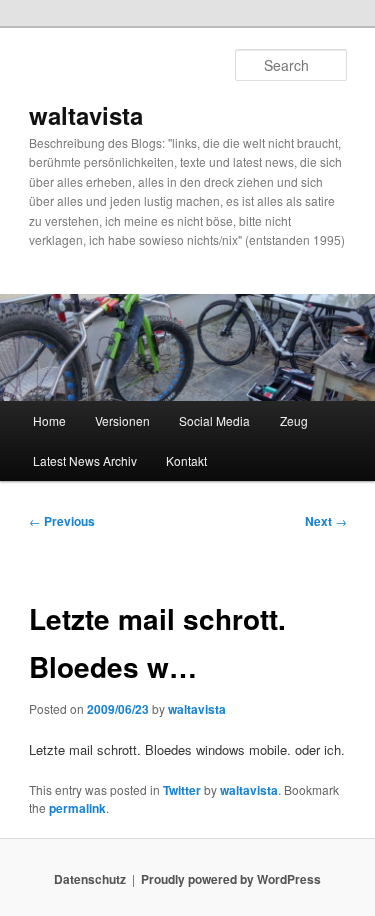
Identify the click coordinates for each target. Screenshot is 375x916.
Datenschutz (90, 879)
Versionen (122, 420)
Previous (62, 521)
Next (326, 521)
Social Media (214, 420)
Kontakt (186, 460)
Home (49, 420)
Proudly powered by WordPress (231, 879)
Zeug (294, 420)
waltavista (86, 115)
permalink (77, 808)
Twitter (182, 790)
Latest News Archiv (85, 460)
